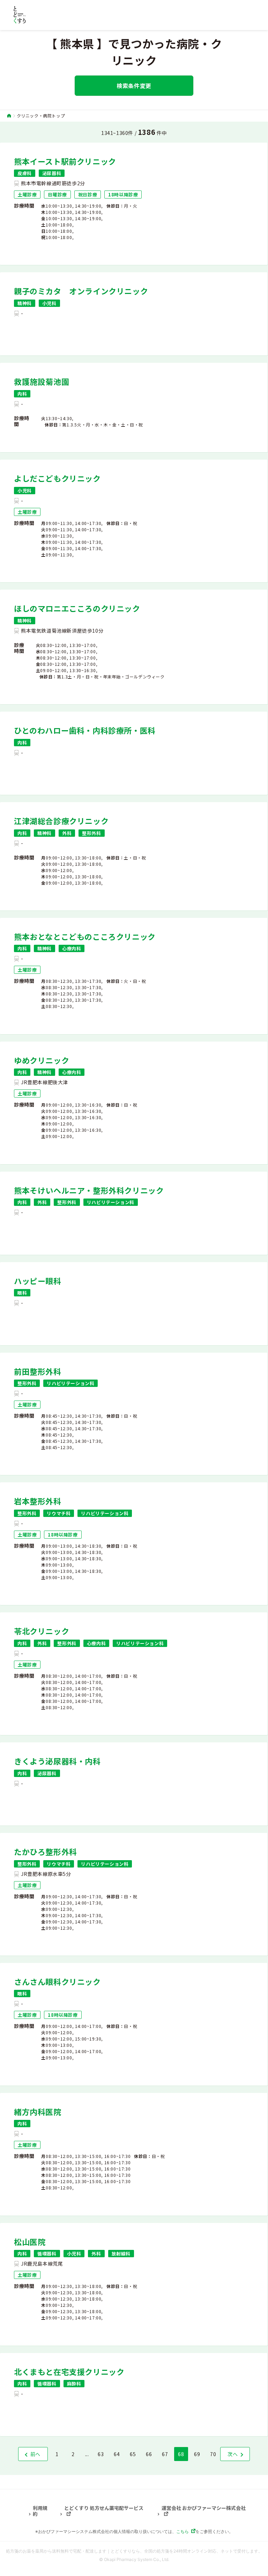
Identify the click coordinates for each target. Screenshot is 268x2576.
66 (149, 2454)
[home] (9, 116)
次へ (233, 2454)
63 (101, 2454)
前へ (35, 2454)
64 (117, 2454)
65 (133, 2454)
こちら (183, 2531)
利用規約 (40, 2511)
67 (165, 2454)
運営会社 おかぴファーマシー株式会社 (204, 2508)
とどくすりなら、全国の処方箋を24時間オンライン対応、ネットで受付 (178, 2551)
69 (197, 2454)
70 (213, 2454)
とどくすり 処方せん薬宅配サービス (104, 2508)
